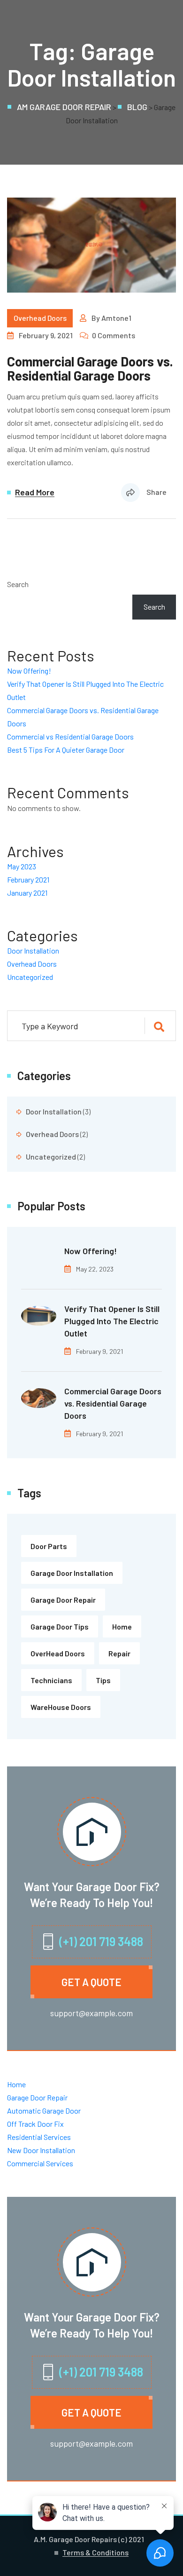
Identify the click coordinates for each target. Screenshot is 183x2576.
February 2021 (28, 879)
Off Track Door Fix (35, 2124)
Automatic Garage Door (44, 2111)
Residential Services (39, 2137)
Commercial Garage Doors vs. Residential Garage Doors (90, 368)
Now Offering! (29, 671)
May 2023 (22, 866)
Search (18, 584)
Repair (119, 1653)
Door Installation (33, 950)
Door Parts (49, 1546)
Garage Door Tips (60, 1626)
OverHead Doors (58, 1653)
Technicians (51, 1680)
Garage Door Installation (72, 1573)
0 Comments (114, 335)
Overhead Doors (40, 318)
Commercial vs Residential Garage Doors (70, 736)
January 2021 (27, 893)
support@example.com (91, 2013)
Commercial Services (40, 2163)
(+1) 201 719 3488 (101, 1941)
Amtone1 (116, 318)
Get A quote (91, 1982)
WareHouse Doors (61, 1707)
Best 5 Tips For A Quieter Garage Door (66, 750)
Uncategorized (30, 977)
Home (122, 1626)
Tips (103, 1680)
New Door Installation (41, 2150)
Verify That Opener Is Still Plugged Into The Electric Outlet (112, 1321)
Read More (35, 493)
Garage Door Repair (63, 1600)
